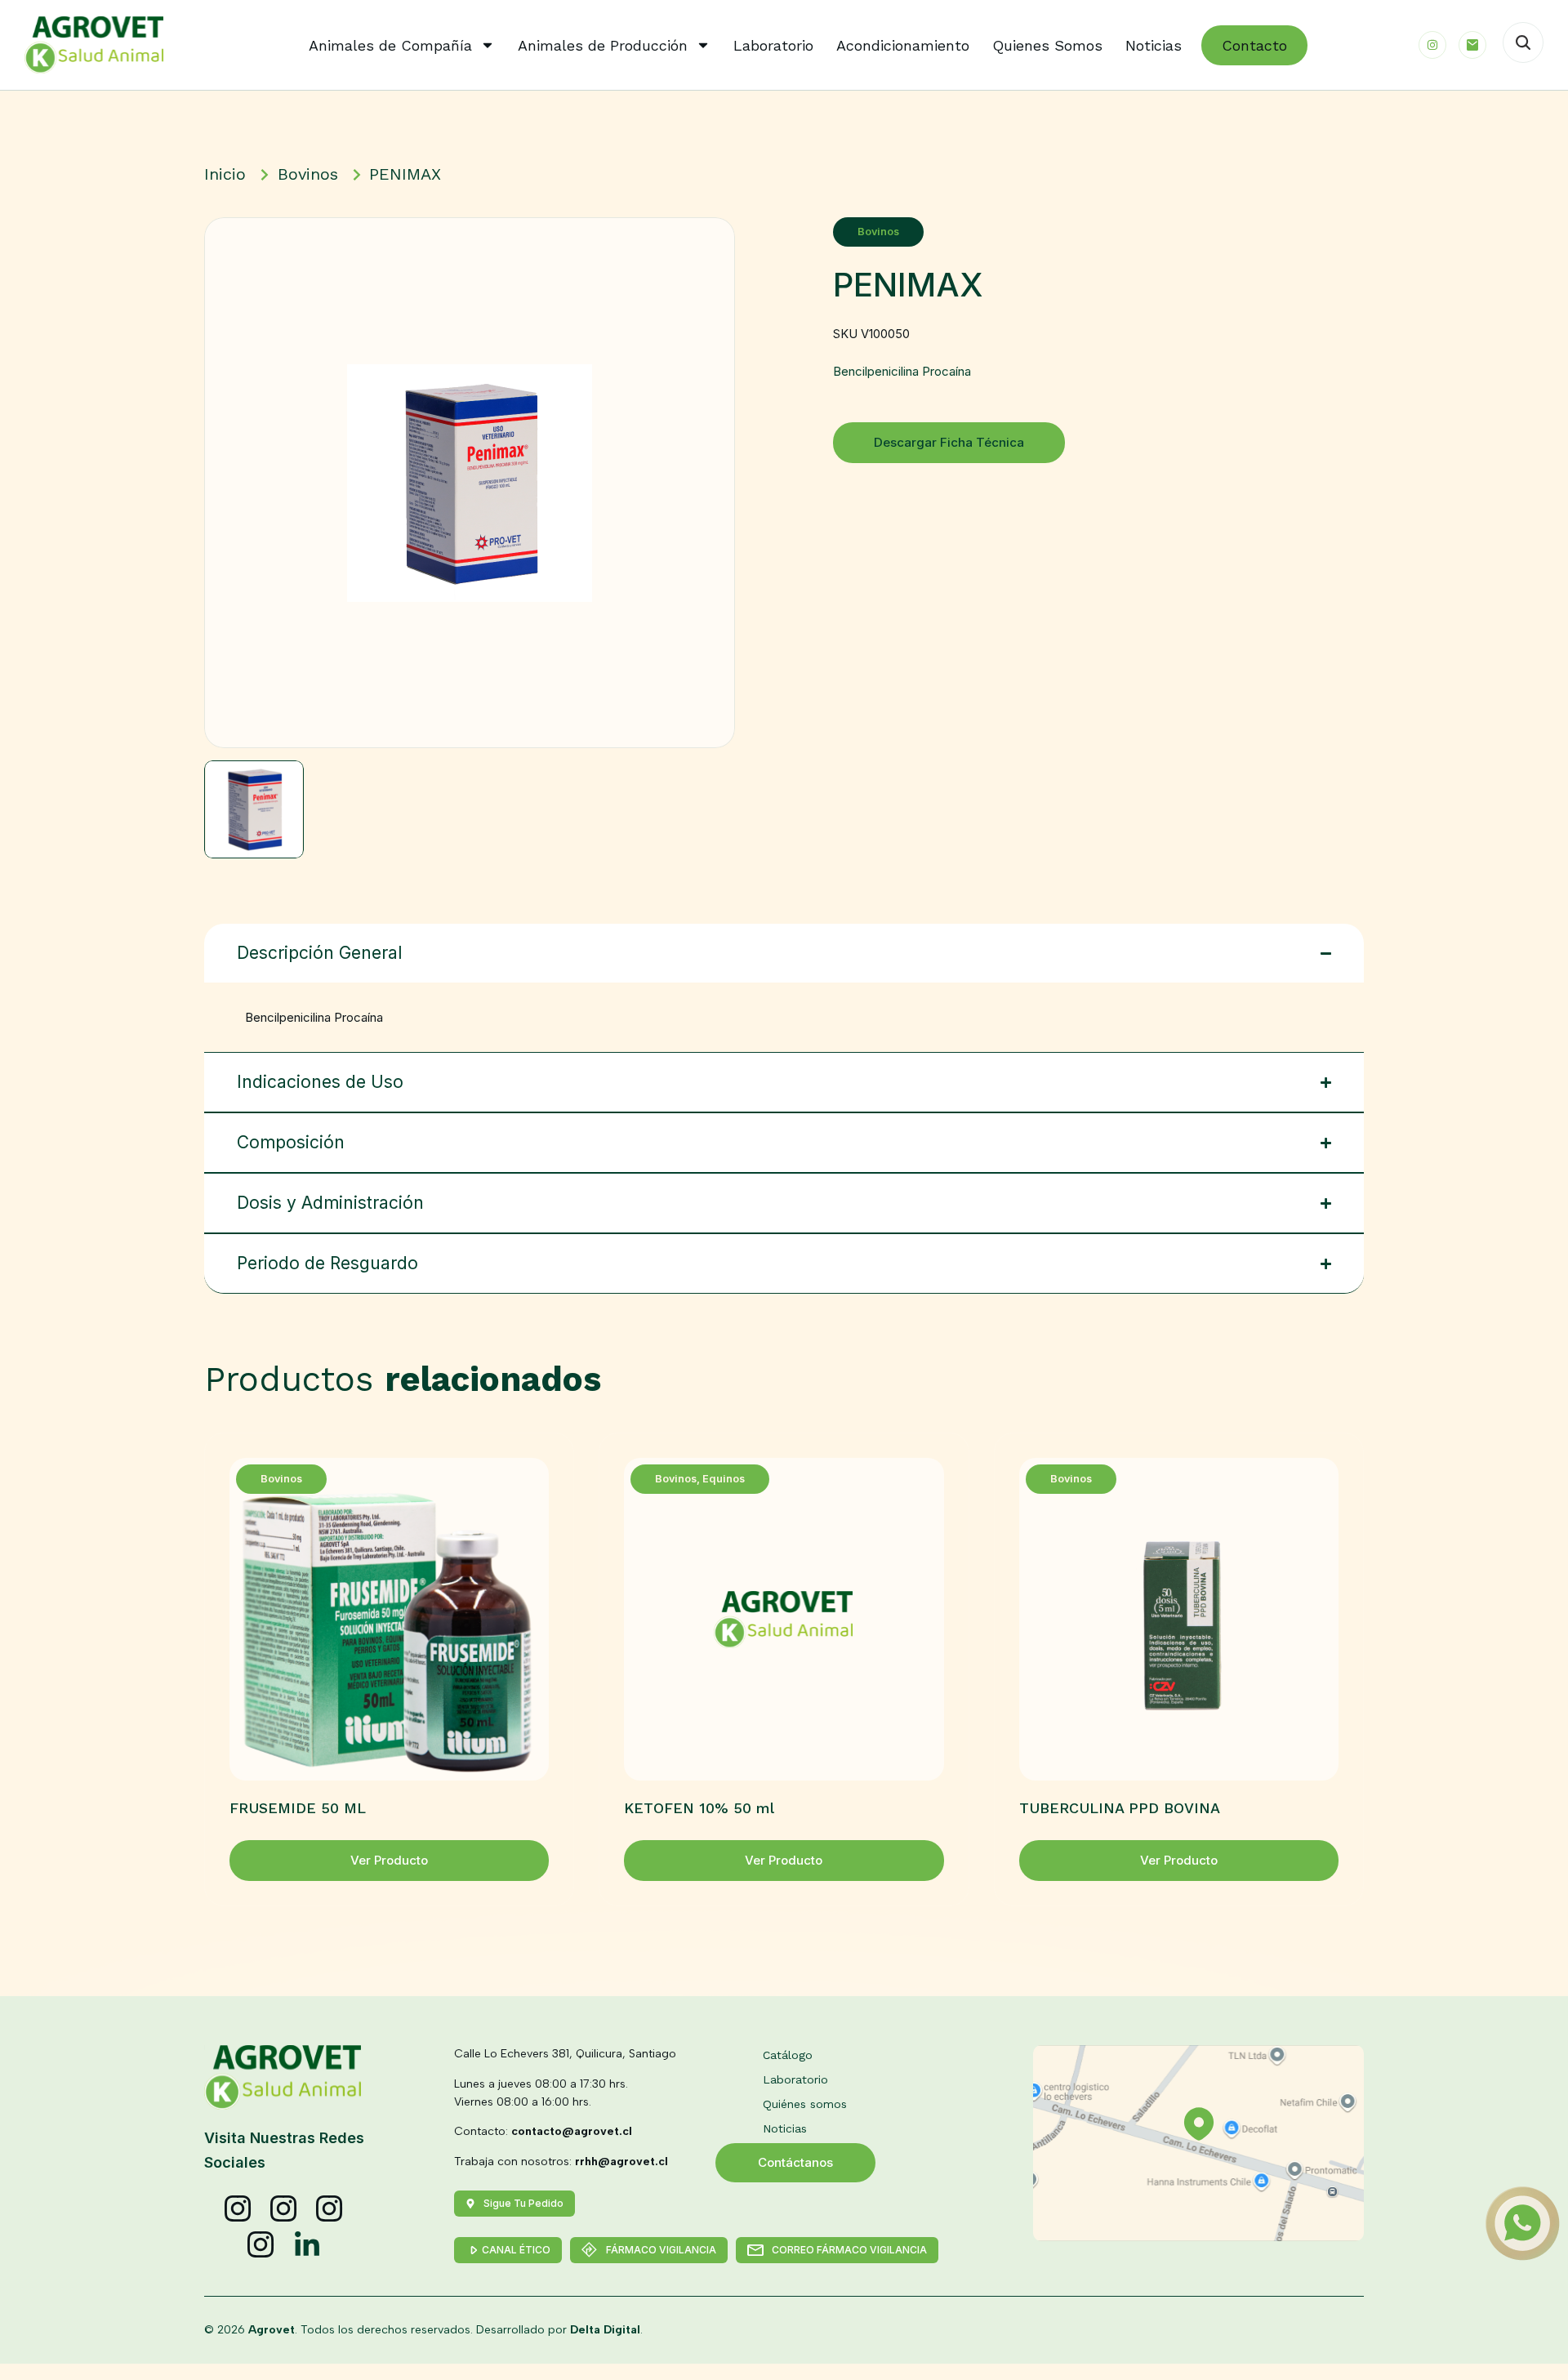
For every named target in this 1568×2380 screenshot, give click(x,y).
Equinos (724, 1479)
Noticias (1154, 45)
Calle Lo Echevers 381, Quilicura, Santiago (565, 2054)
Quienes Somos (1047, 45)
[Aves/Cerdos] (330, 2209)
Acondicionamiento (903, 45)
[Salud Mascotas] (238, 2209)
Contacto (1254, 45)
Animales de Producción (603, 45)
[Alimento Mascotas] (284, 2209)
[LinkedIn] (307, 2245)
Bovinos (878, 232)
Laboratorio (773, 45)
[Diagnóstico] (261, 2245)
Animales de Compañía (390, 45)
